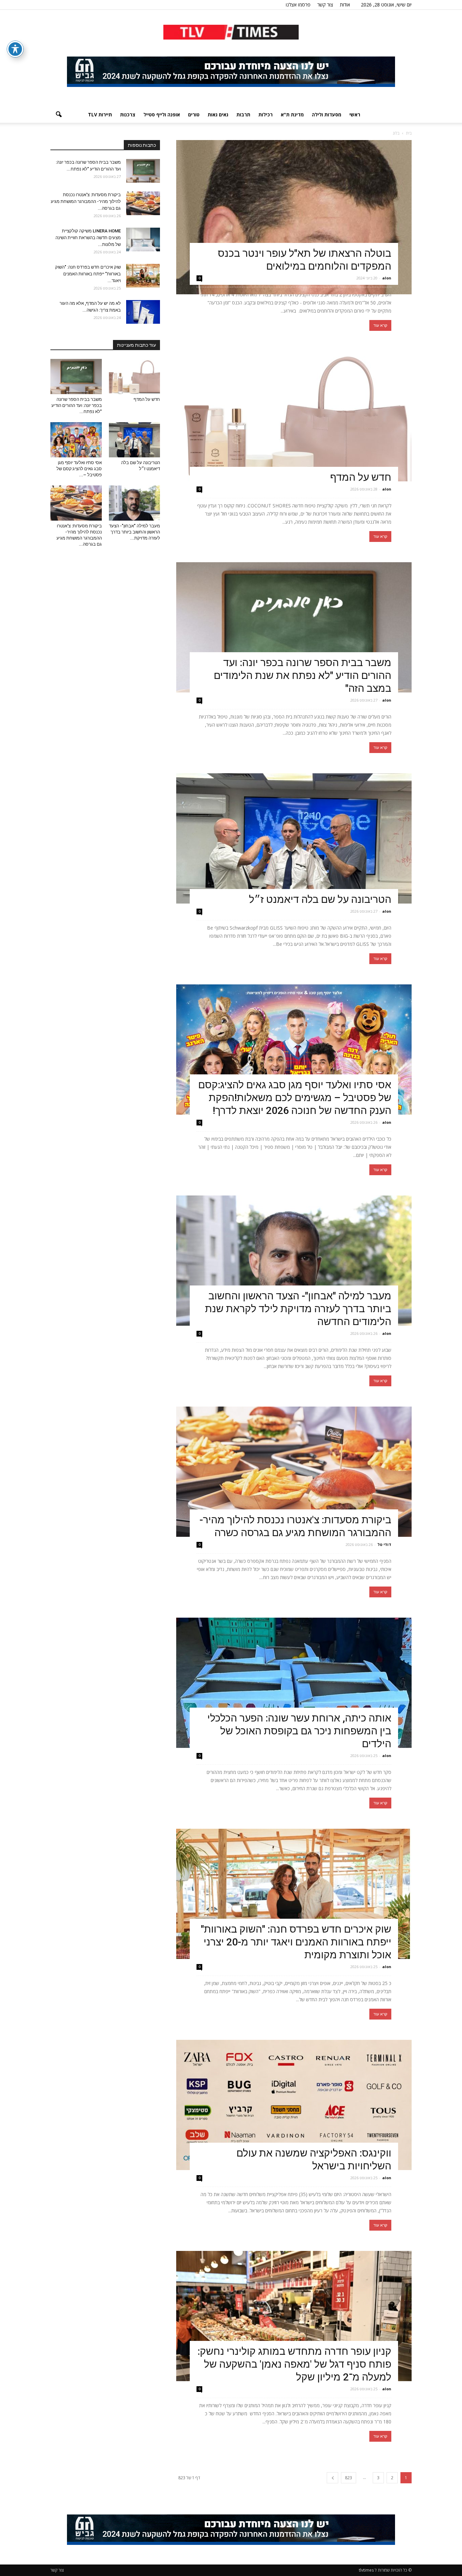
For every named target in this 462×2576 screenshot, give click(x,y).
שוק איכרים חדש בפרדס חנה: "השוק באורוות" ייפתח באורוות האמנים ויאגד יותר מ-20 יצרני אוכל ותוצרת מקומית (296, 1942)
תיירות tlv (100, 115)
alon (387, 278)
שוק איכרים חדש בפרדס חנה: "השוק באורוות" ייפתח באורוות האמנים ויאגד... (88, 274)
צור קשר (325, 5)
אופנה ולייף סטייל (162, 115)
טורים (194, 115)
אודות (345, 5)
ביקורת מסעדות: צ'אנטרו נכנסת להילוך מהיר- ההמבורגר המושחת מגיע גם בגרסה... (86, 201)
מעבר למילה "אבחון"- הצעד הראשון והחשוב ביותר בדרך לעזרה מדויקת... (134, 532)
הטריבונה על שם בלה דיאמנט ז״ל (320, 899)
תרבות (243, 115)
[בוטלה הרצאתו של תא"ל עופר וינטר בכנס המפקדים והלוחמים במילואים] (294, 217)
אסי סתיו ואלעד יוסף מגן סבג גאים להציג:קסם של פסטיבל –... (79, 469)
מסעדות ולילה (327, 115)
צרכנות (128, 115)
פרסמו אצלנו (298, 5)
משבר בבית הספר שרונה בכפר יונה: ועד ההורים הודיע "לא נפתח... (77, 405)
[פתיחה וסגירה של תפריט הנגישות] (15, 49)
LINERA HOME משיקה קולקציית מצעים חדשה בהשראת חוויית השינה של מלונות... (88, 238)
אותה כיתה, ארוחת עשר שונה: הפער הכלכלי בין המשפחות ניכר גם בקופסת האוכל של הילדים (299, 1731)
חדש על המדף (361, 477)
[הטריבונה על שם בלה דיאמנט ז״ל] (294, 838)
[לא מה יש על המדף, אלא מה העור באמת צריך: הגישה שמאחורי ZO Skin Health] (143, 312)
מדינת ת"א (292, 115)
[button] (59, 115)
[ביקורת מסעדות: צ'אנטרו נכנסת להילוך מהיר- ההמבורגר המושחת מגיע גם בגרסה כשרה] (294, 1472)
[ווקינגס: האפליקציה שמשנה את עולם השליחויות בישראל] (294, 2105)
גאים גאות (218, 115)
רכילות (265, 115)
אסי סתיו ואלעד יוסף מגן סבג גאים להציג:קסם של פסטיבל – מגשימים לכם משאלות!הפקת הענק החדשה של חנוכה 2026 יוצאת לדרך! (295, 1098)
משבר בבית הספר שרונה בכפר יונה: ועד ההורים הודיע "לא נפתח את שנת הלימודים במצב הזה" (303, 675)
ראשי (355, 115)
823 (349, 2478)
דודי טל (384, 1544)
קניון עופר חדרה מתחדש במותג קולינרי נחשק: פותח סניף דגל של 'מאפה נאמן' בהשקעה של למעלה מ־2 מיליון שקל (294, 2364)
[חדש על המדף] (294, 416)
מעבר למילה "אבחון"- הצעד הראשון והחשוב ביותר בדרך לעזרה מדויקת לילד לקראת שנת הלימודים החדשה (298, 1309)
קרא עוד (380, 325)
